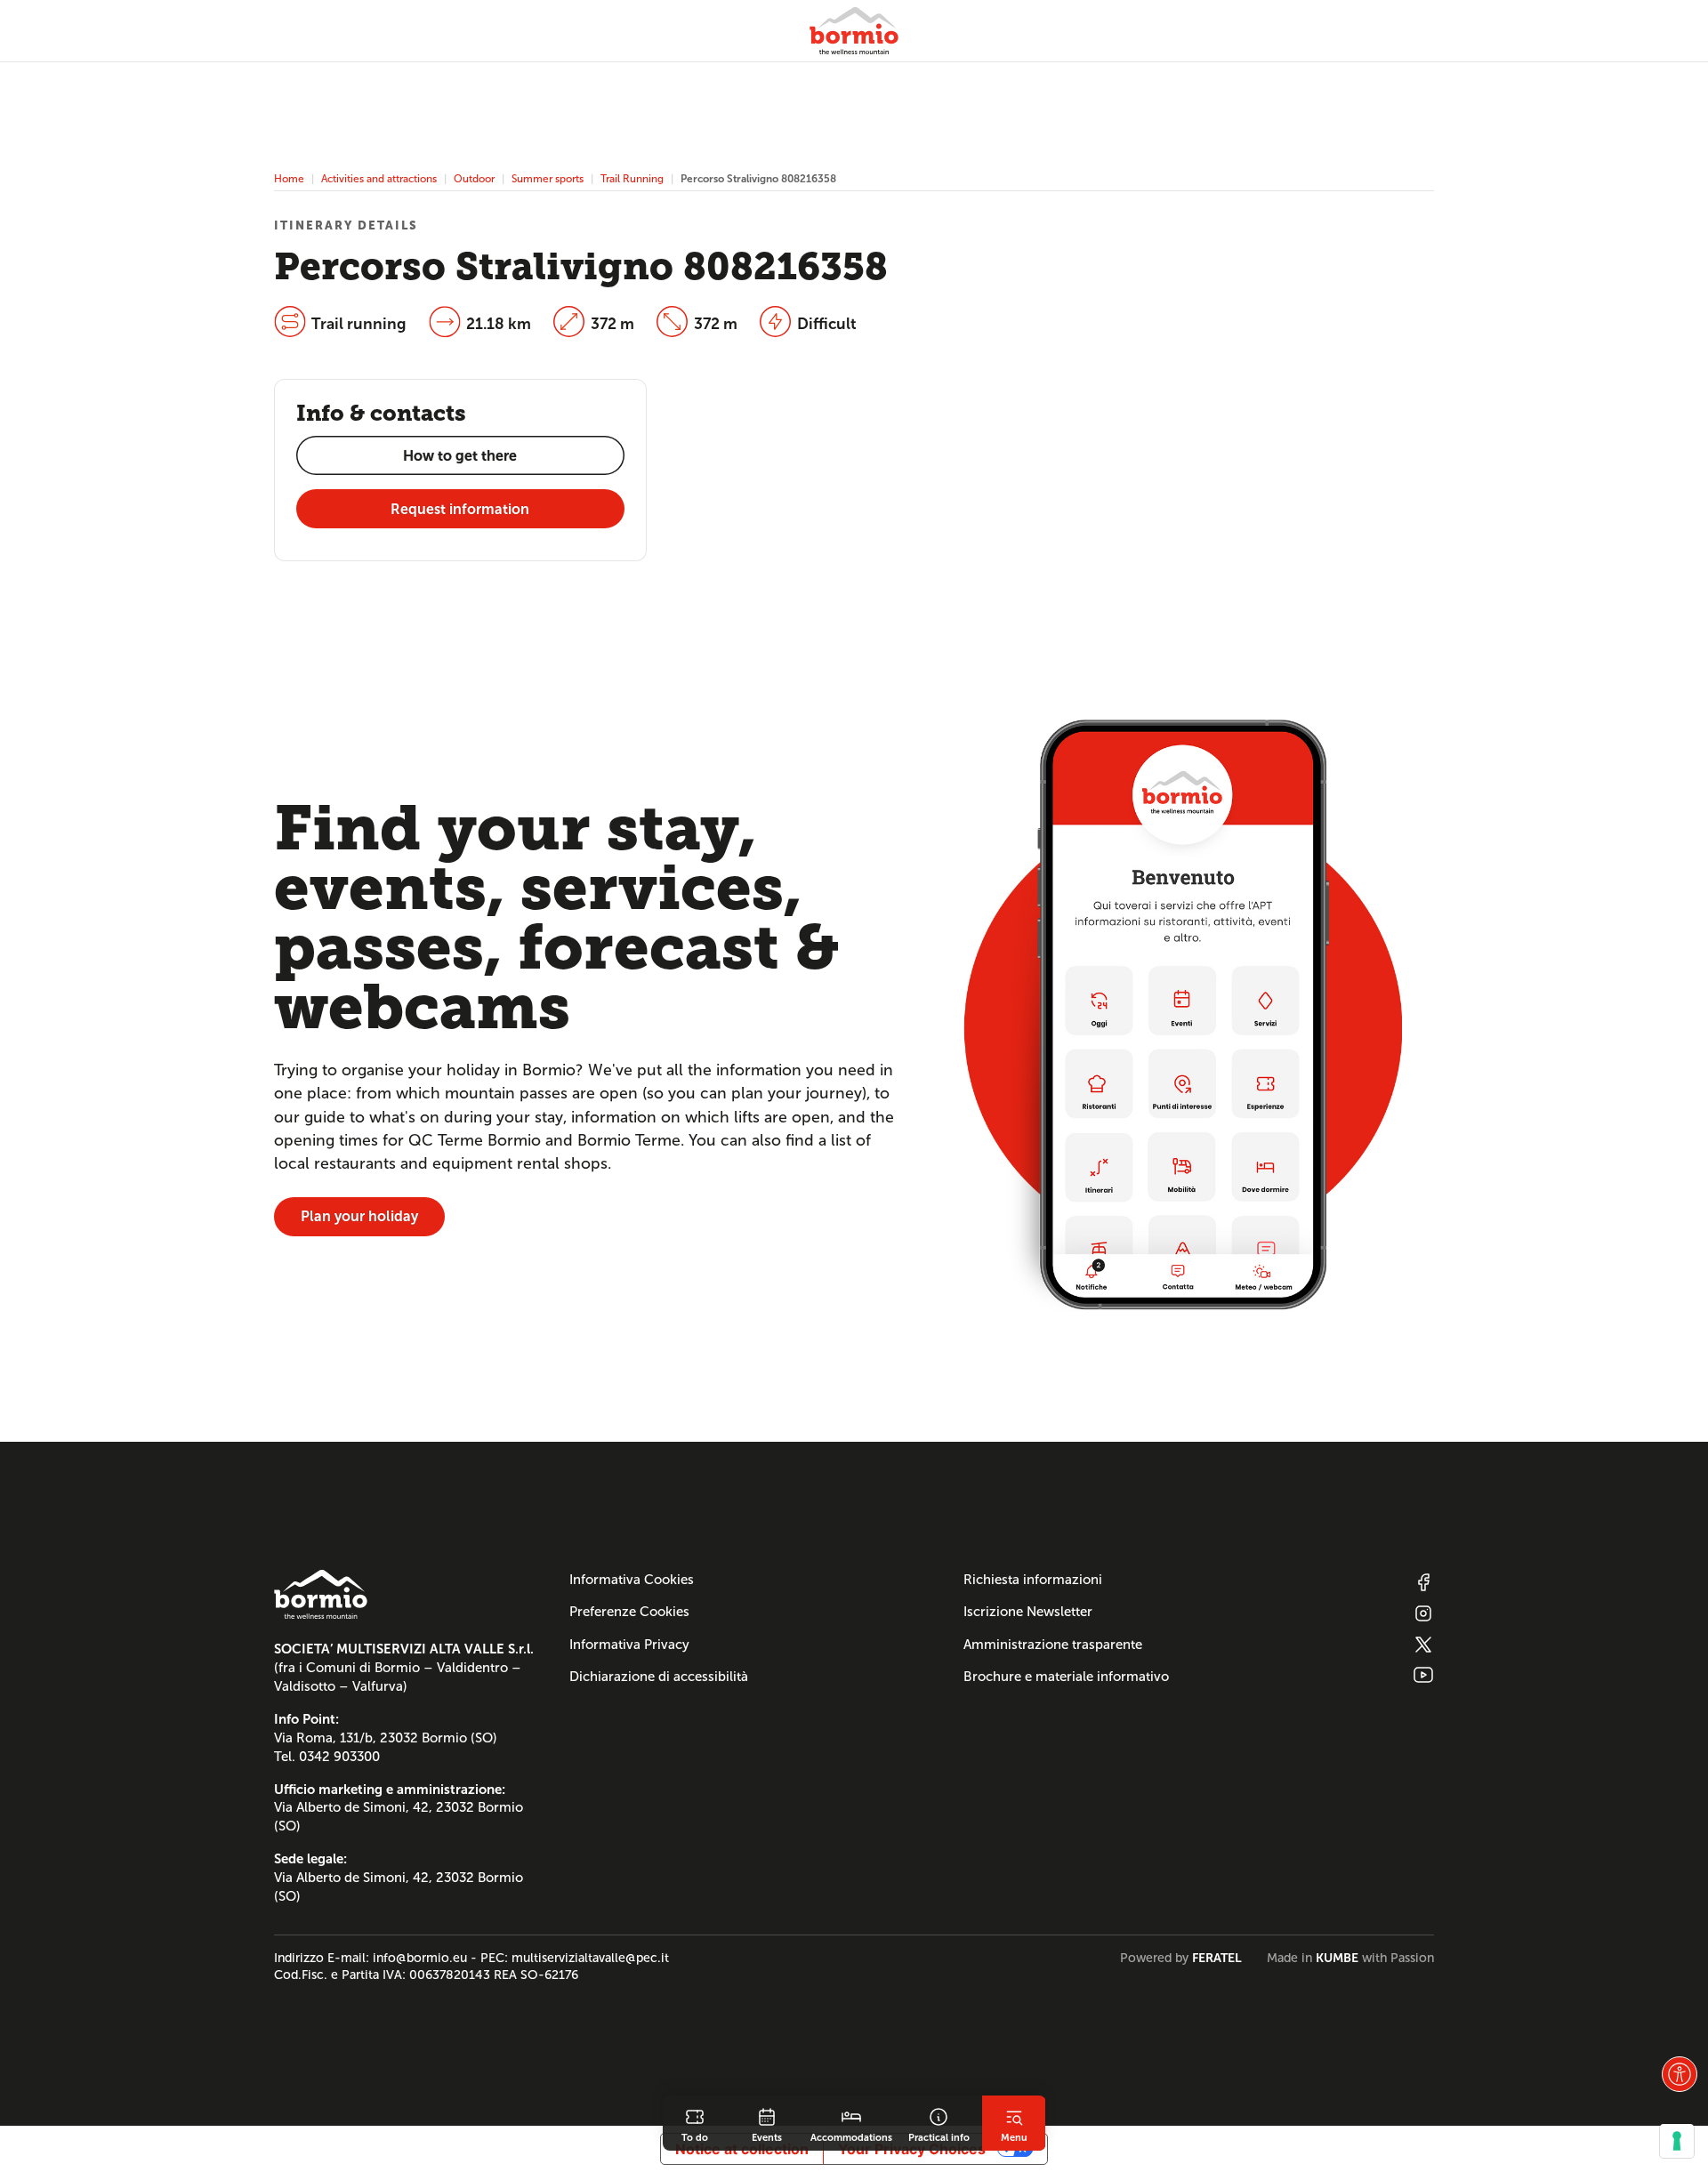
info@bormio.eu (420, 1958)
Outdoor (474, 178)
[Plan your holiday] (1183, 1014)
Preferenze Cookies (629, 1612)
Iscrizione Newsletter (1028, 1612)
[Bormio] (854, 31)
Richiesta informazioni (1033, 1580)
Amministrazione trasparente (1053, 1645)
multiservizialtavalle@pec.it (590, 1958)
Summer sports (548, 178)
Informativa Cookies (632, 1580)
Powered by (1181, 1958)
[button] (1680, 2074)
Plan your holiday (359, 1216)
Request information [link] (460, 509)
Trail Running (632, 178)
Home (289, 178)
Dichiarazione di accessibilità (659, 1677)
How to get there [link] (460, 456)
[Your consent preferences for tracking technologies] (1677, 2141)
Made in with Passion (1350, 1958)
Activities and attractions (379, 178)
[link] (695, 2123)
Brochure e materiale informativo (1066, 1677)
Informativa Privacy (629, 1645)
